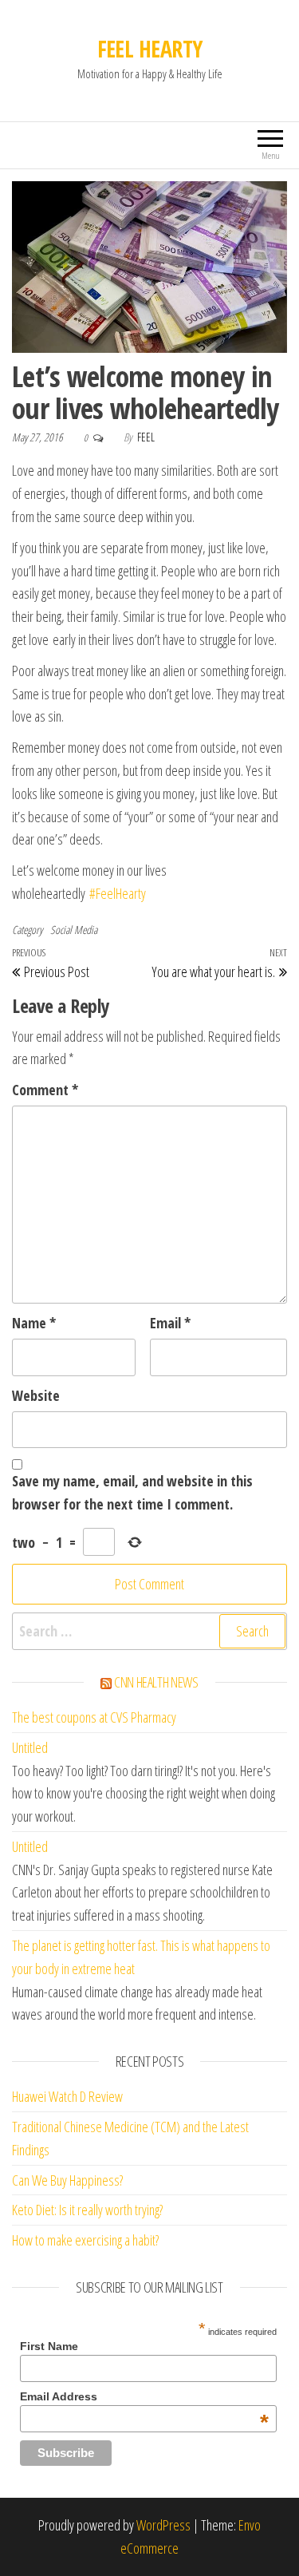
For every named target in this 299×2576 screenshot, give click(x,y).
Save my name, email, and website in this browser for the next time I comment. (132, 1492)
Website (36, 1395)
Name (34, 1323)
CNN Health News (156, 1682)
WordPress (163, 2525)
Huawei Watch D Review (67, 2096)
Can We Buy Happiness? (67, 2180)
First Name (49, 2346)
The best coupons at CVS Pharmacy (94, 1717)
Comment (45, 1090)
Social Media (74, 930)
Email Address (144, 2396)
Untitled (30, 1747)
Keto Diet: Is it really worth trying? (87, 2210)
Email (170, 1323)
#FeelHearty (118, 893)
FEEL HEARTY (150, 49)
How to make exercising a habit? (85, 2240)
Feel (146, 437)
